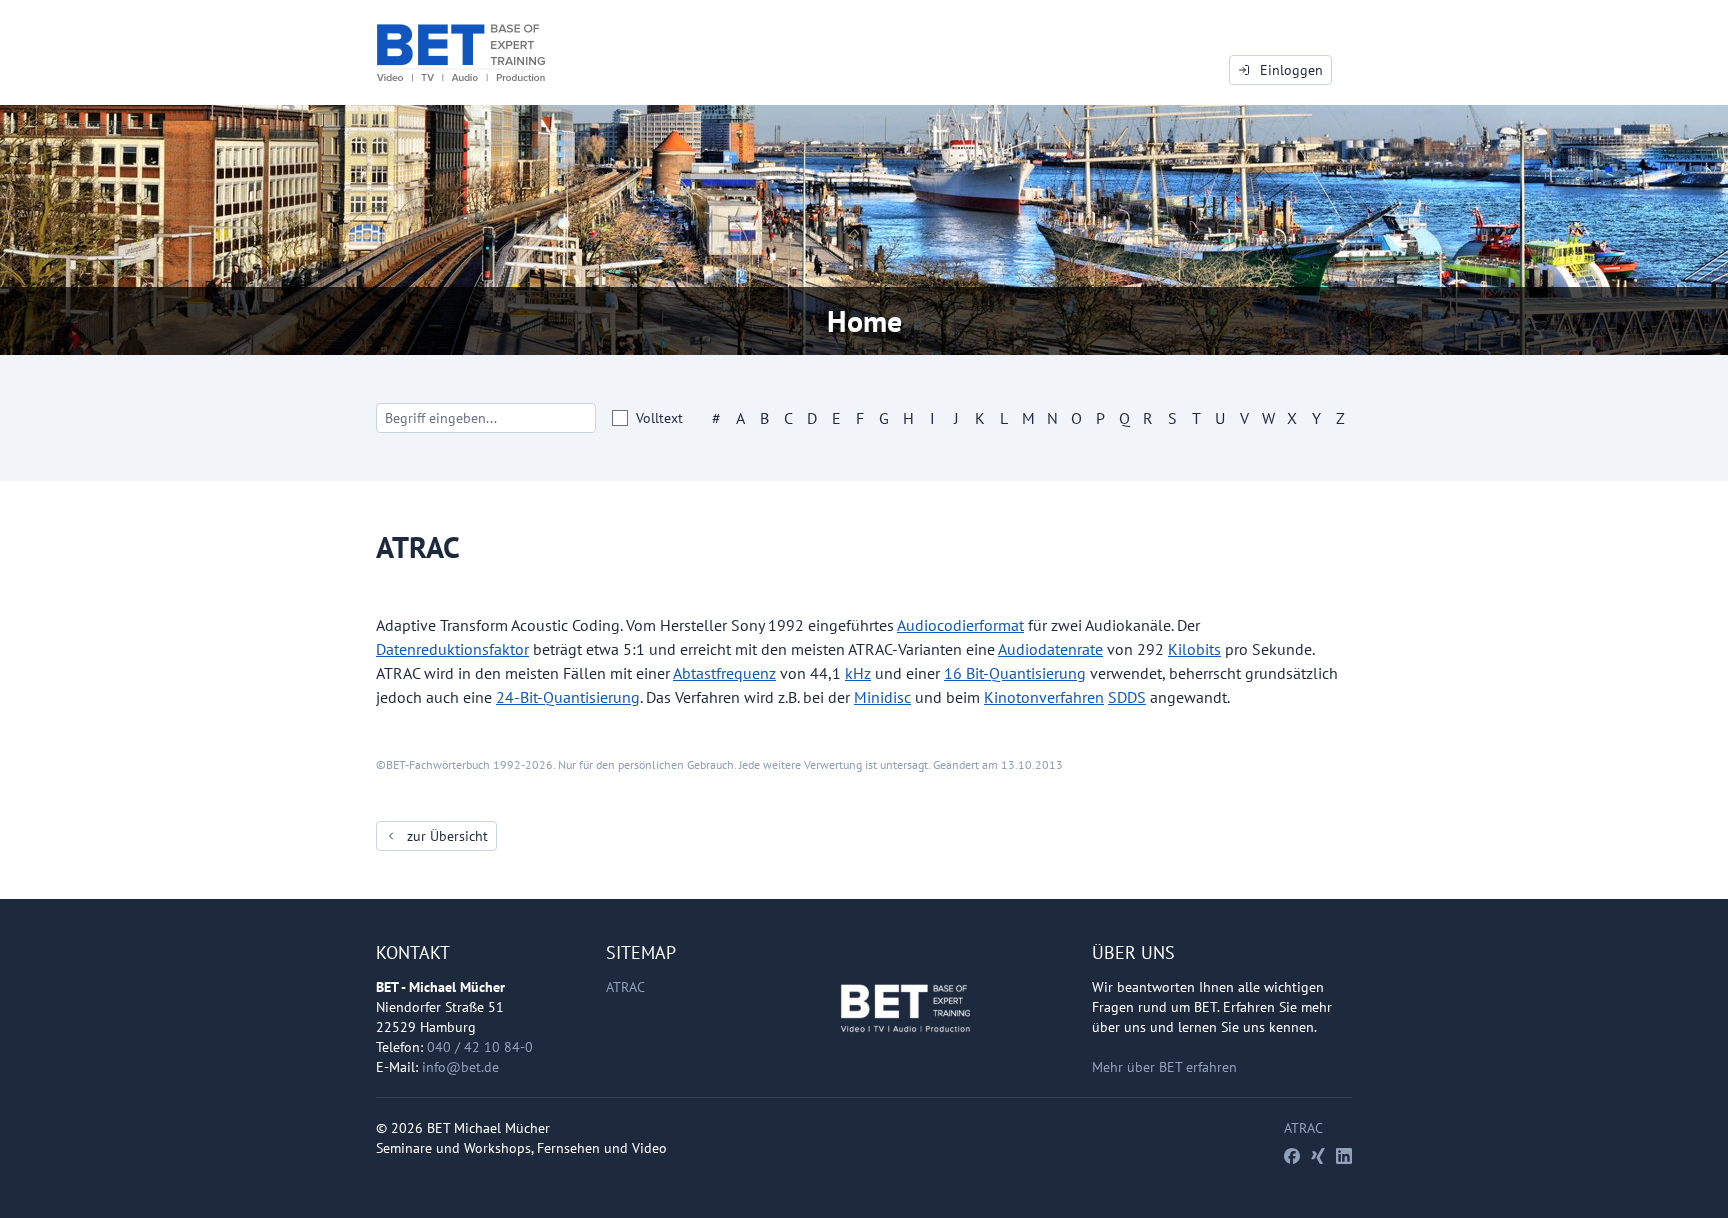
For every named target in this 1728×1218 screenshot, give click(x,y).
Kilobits (1194, 649)
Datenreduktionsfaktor (452, 649)
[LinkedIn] (1344, 1156)
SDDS (1127, 697)
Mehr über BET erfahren (1164, 1067)
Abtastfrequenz (724, 673)
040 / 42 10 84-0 (480, 1047)
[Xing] (1318, 1156)
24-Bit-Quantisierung (568, 697)
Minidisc (882, 697)
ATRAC (625, 987)
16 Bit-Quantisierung (1015, 673)
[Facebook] (1292, 1156)
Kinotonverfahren (1044, 697)
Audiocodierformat (960, 625)
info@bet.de (460, 1067)
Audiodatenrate (1050, 649)
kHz (858, 673)
